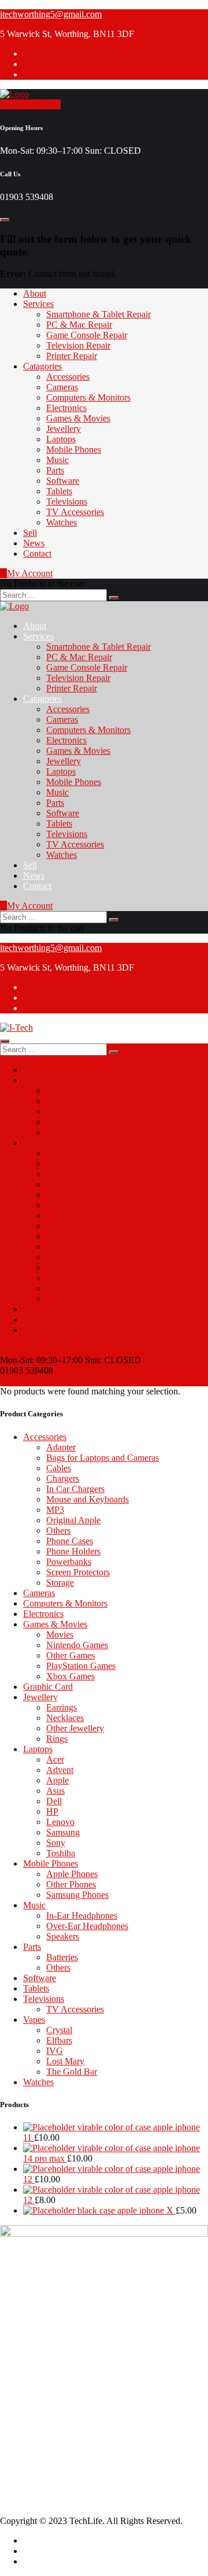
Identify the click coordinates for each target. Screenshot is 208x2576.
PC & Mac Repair (79, 325)
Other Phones (71, 1884)
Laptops (61, 439)
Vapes (34, 2020)
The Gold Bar (72, 2072)
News (34, 543)
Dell (54, 1801)
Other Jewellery (75, 1728)
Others (58, 1531)
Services (38, 304)
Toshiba (61, 1853)
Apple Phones (72, 1874)
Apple (57, 1780)
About (35, 293)
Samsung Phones (77, 1895)
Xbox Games (70, 1676)
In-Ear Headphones (82, 1916)
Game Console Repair (87, 335)
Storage (60, 1583)
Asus (55, 1791)
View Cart (19, 1381)
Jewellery (64, 429)
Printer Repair (72, 356)
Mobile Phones (74, 449)
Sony (56, 1843)
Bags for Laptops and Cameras (103, 1458)
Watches (62, 522)
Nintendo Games (77, 1645)
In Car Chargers (75, 1489)
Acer (55, 1759)
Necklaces (65, 1718)
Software (63, 481)
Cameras (62, 387)
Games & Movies (78, 418)
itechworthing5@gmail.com (51, 14)
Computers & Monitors (88, 397)
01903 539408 (50, 2328)
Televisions (67, 501)
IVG (55, 2051)
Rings (57, 1739)
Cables (59, 1468)
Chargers (63, 1478)
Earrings (62, 1707)
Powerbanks (69, 1562)
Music (57, 460)
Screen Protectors (78, 1572)
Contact (37, 554)
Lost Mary (65, 2061)
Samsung (63, 1832)
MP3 (55, 1510)
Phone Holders (73, 1551)
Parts (55, 470)
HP (52, 1811)
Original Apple (73, 1520)
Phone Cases (70, 1541)
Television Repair (78, 345)
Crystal (59, 2030)
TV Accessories (75, 512)
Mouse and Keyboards (88, 1499)
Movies (60, 1635)
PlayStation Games (81, 1666)
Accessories (68, 377)
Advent (60, 1770)
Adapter (61, 1447)
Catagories (42, 366)
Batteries (62, 1957)
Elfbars (59, 2040)
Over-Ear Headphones (87, 1926)
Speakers (63, 1936)
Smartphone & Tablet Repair (99, 314)
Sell (30, 533)
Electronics (66, 408)
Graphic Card (48, 1687)
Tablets (59, 491)
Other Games (70, 1655)
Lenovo (60, 1822)
